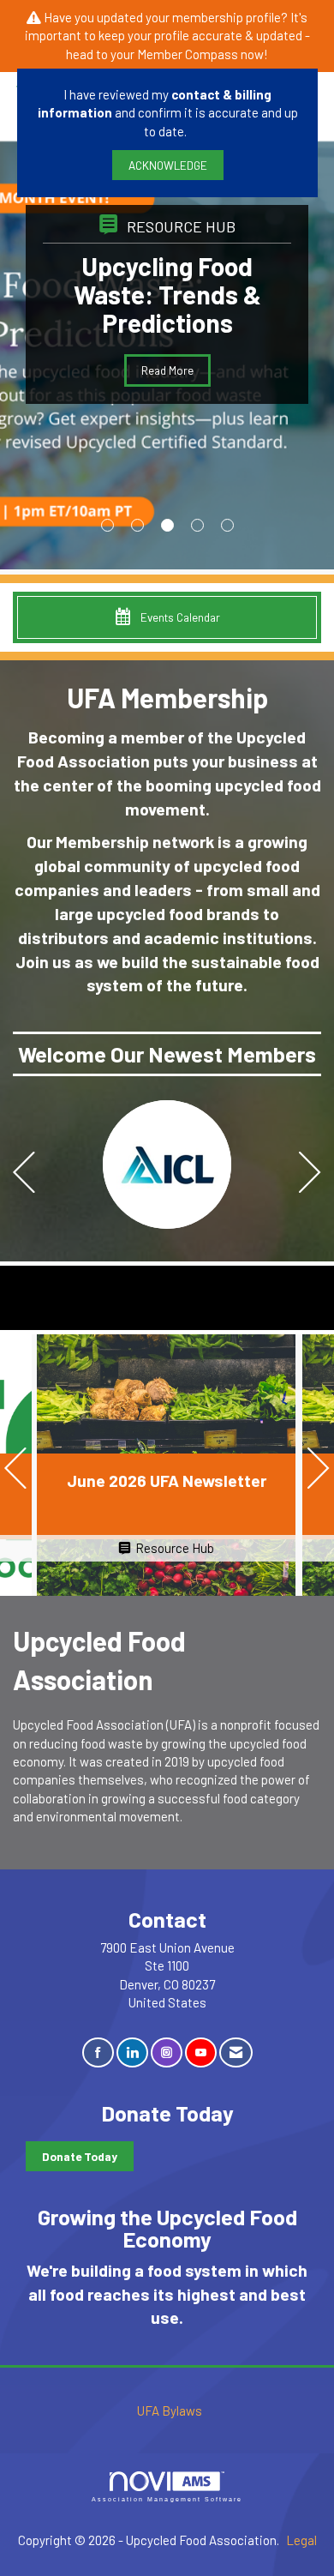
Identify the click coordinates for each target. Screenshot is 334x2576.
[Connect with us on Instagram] (167, 2052)
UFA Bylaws (170, 2410)
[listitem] (167, 1165)
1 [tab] (107, 525)
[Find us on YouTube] (201, 2052)
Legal (301, 2540)
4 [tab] (197, 525)
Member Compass (188, 54)
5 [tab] (227, 525)
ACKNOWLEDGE (168, 165)
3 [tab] (167, 525)
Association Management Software (167, 2499)
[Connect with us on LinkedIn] (132, 2052)
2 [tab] (137, 525)
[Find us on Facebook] (98, 2052)
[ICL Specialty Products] (167, 1165)
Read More (245, 398)
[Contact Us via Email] (236, 2052)
